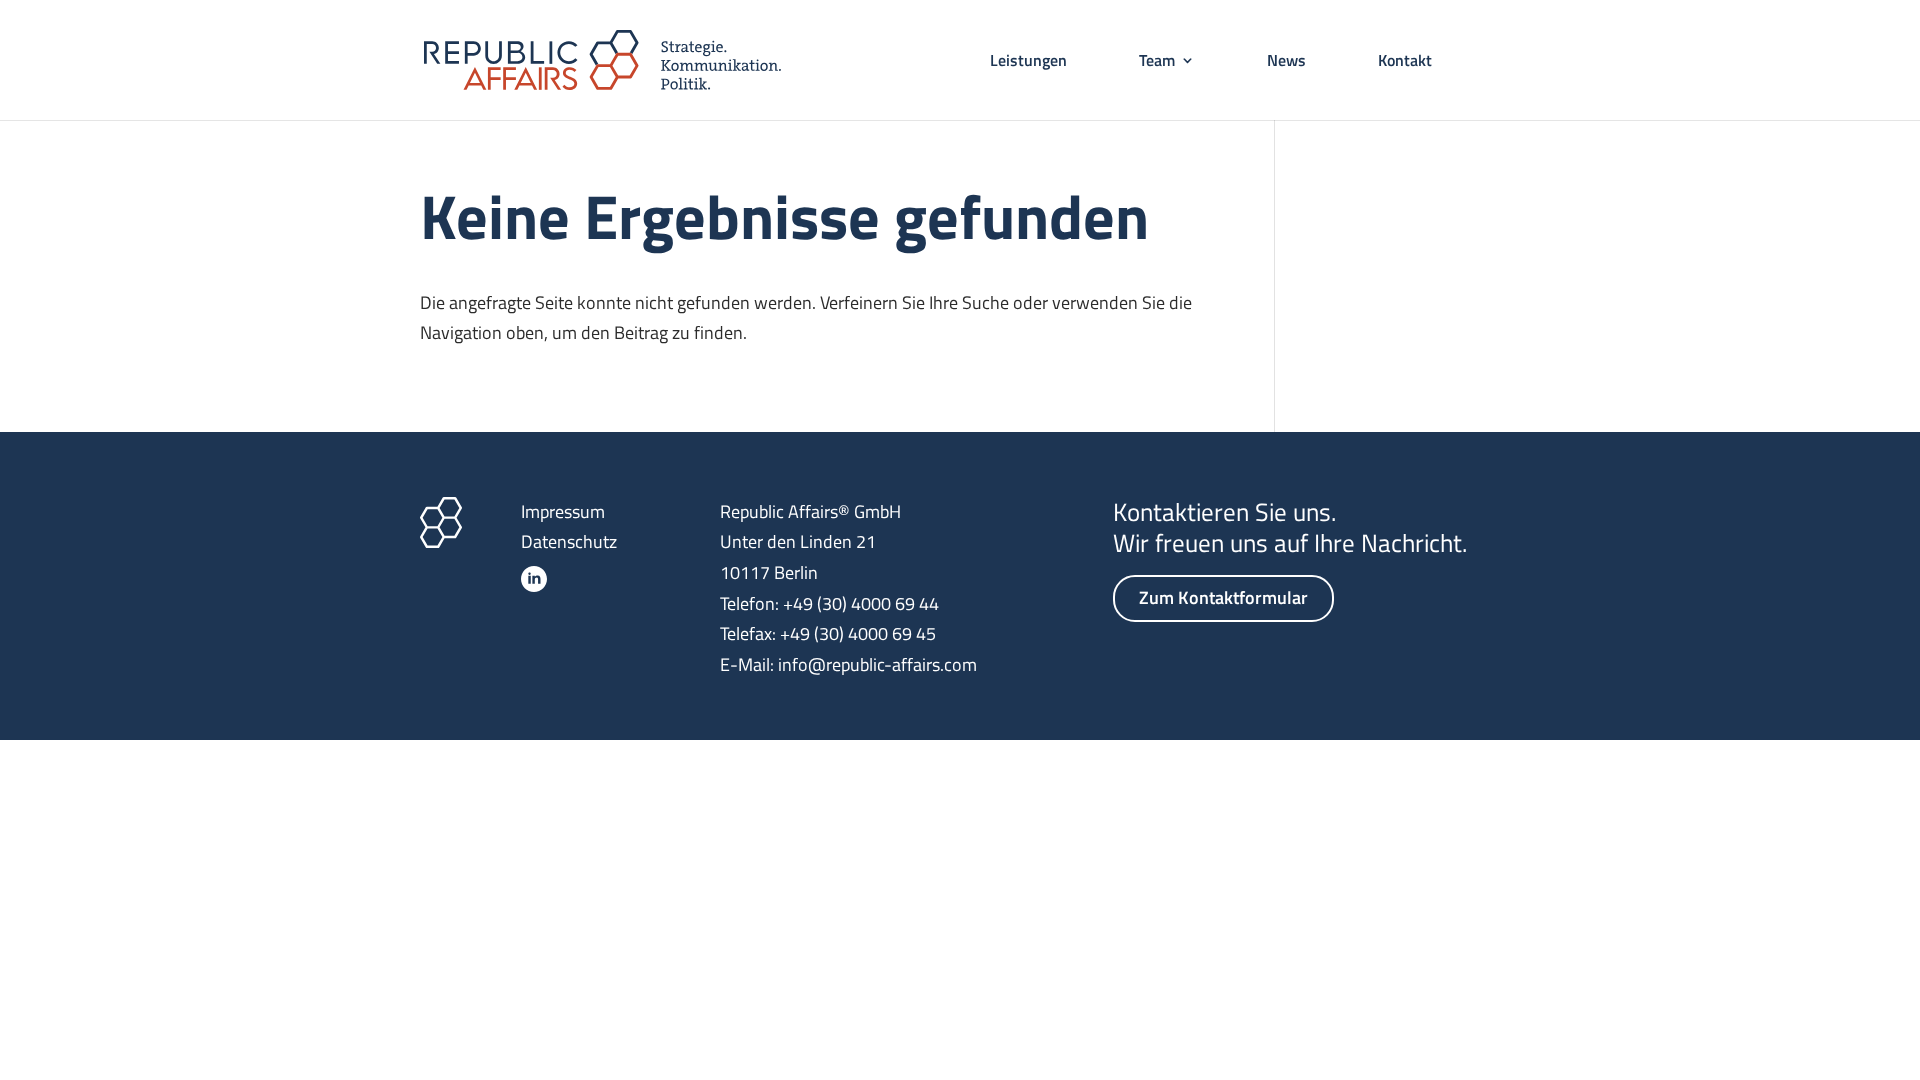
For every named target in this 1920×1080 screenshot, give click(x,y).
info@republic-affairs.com (877, 664)
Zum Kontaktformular (1223, 597)
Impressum (563, 511)
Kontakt (1405, 62)
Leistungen (1028, 62)
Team (1157, 62)
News (1286, 62)
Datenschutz (569, 541)
